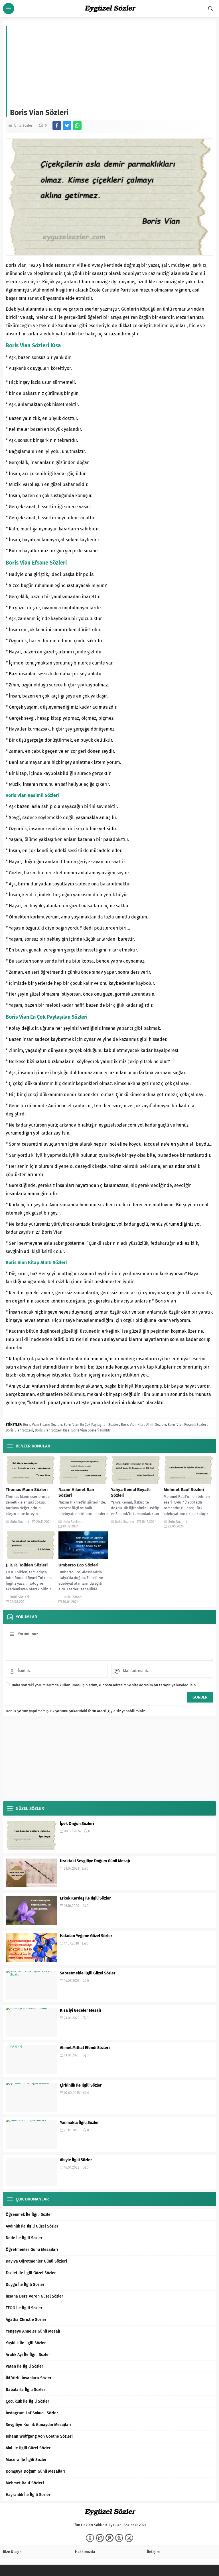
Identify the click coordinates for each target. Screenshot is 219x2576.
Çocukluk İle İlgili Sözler (28, 2401)
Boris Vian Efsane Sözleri (42, 1425)
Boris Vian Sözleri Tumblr (91, 1430)
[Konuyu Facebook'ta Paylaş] (57, 126)
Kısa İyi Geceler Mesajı (80, 2010)
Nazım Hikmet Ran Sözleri (76, 1492)
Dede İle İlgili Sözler (24, 2238)
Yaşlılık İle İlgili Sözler (26, 2343)
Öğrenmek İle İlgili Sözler (29, 2215)
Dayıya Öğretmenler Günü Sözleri (36, 2261)
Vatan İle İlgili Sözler (25, 2366)
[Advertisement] (112, 65)
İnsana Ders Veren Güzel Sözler (35, 2296)
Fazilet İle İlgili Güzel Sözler (31, 2273)
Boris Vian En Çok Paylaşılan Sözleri (91, 1425)
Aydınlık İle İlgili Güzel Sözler (32, 2226)
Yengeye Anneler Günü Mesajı (33, 2331)
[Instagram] (129, 2538)
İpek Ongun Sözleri (77, 1824)
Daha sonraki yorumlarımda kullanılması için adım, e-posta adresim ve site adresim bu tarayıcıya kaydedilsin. (104, 1685)
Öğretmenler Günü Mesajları (32, 2250)
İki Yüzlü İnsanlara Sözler (29, 2378)
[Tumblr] (119, 2538)
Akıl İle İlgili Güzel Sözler (28, 2448)
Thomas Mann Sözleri (27, 1490)
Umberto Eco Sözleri (78, 1565)
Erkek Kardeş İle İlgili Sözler (85, 1898)
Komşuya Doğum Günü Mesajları (36, 2471)
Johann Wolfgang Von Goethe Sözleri (39, 2436)
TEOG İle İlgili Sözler (24, 2308)
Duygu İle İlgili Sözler (25, 2285)
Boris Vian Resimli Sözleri (187, 1425)
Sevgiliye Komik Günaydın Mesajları (38, 2425)
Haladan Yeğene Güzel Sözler (86, 1936)
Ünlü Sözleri (24, 126)
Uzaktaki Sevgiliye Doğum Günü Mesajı (95, 1861)
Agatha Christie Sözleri (27, 2320)
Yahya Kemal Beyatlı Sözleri (131, 1492)
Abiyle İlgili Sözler (76, 2160)
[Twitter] (100, 2538)
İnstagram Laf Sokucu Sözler (32, 2413)
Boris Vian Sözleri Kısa (52, 1430)
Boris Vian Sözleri (19, 1430)
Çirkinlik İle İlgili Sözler (81, 2085)
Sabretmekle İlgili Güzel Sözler (88, 1973)
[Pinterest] (109, 2538)
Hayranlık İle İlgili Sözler (28, 2495)
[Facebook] (90, 2538)
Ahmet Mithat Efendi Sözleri (85, 2048)
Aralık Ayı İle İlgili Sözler (28, 2355)
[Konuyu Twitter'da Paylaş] (67, 126)
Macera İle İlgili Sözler (26, 2460)
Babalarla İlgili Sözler (26, 2390)
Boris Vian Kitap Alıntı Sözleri (143, 1425)
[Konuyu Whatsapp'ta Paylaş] (77, 126)
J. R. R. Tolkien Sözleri (27, 1565)
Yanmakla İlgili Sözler (79, 2123)
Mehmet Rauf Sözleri (184, 1490)
